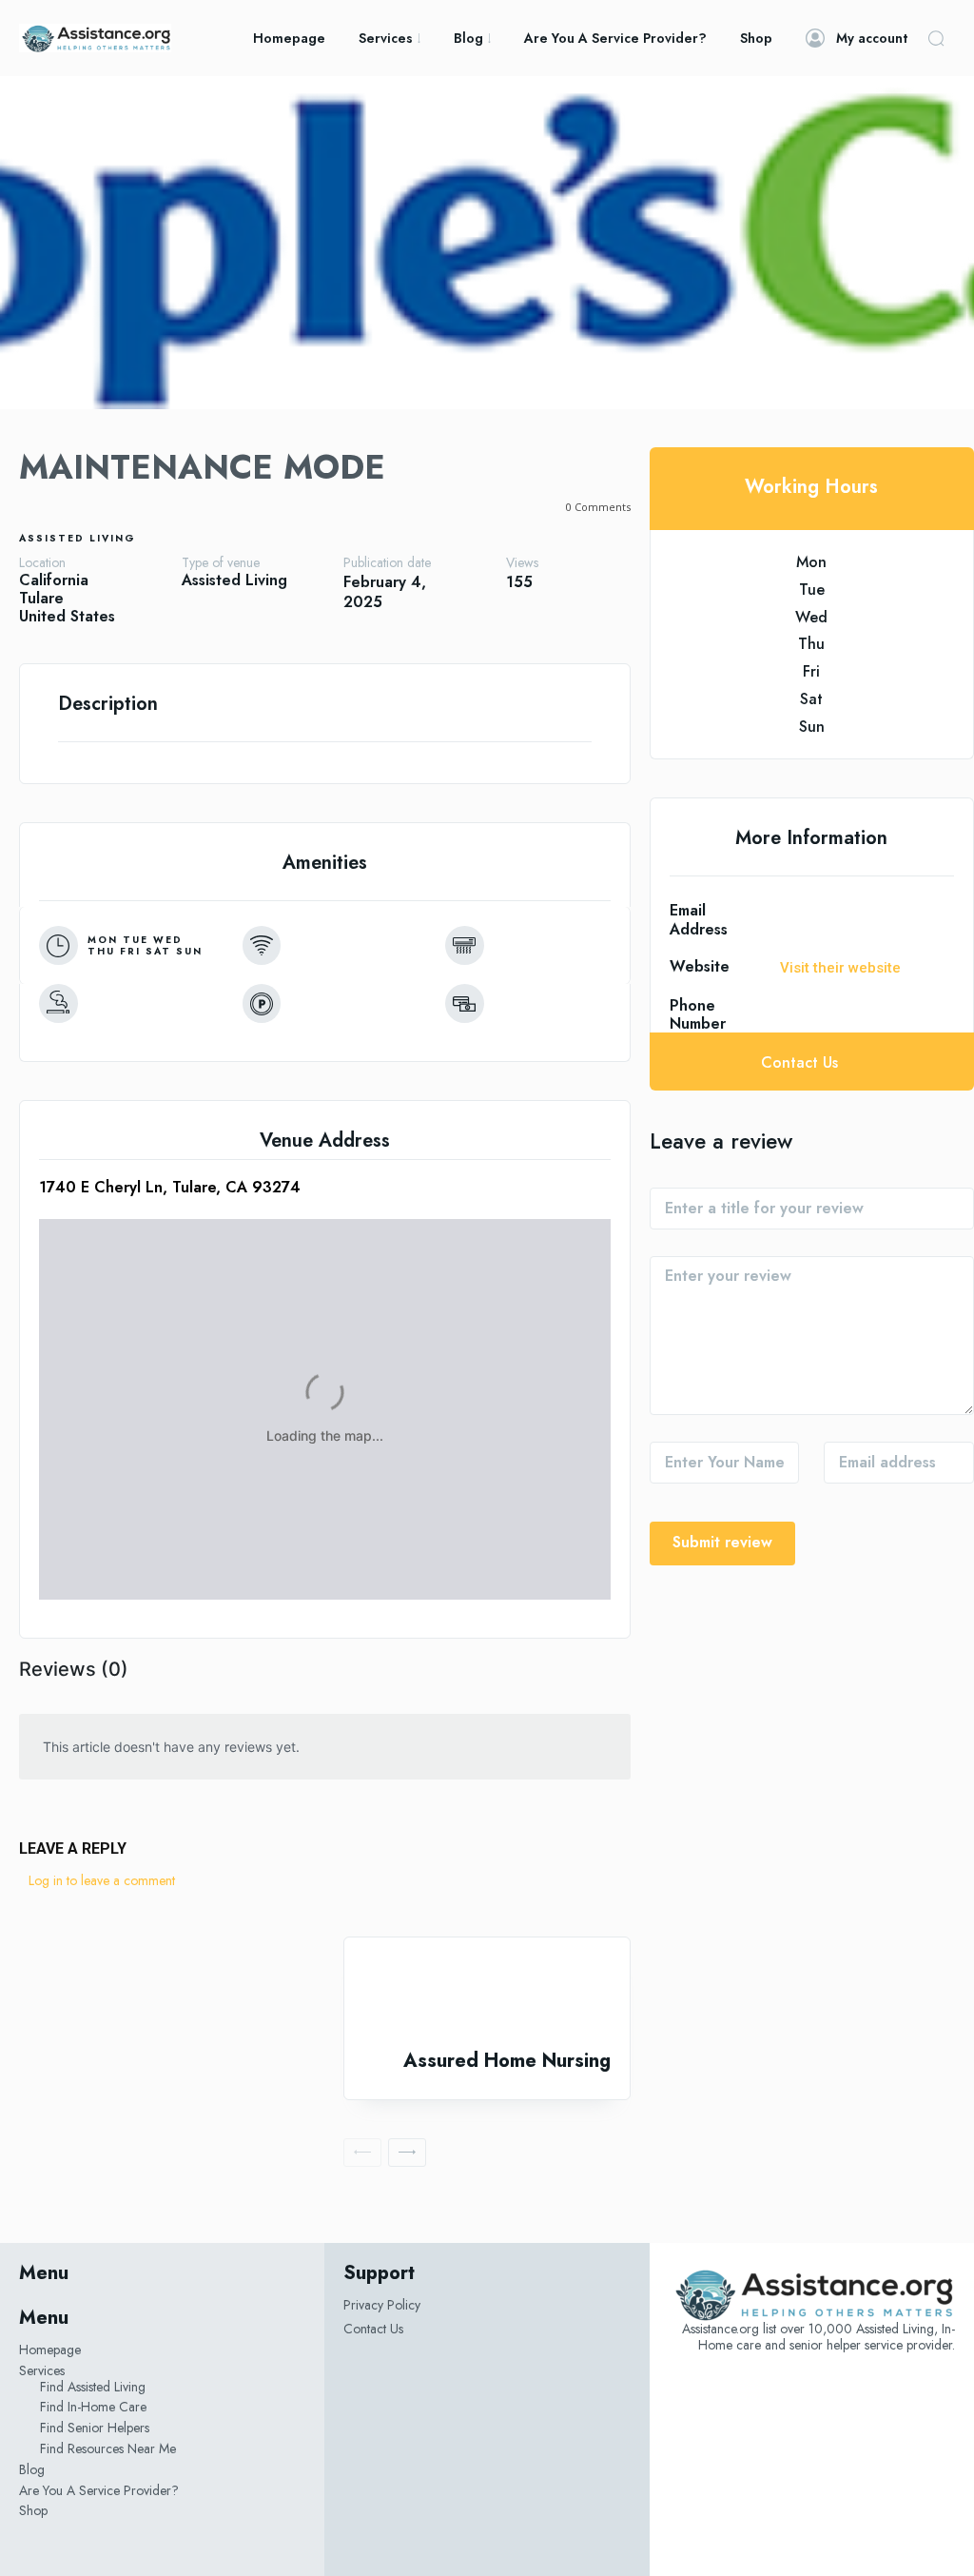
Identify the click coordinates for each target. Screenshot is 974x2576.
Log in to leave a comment (102, 1880)
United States (67, 616)
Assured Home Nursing (507, 2061)
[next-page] (407, 2153)
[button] (936, 38)
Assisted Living (78, 538)
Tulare (41, 598)
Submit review (722, 1542)
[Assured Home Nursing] (487, 1994)
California (54, 580)
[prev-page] (362, 2153)
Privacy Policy (382, 2305)
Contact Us (373, 2329)
